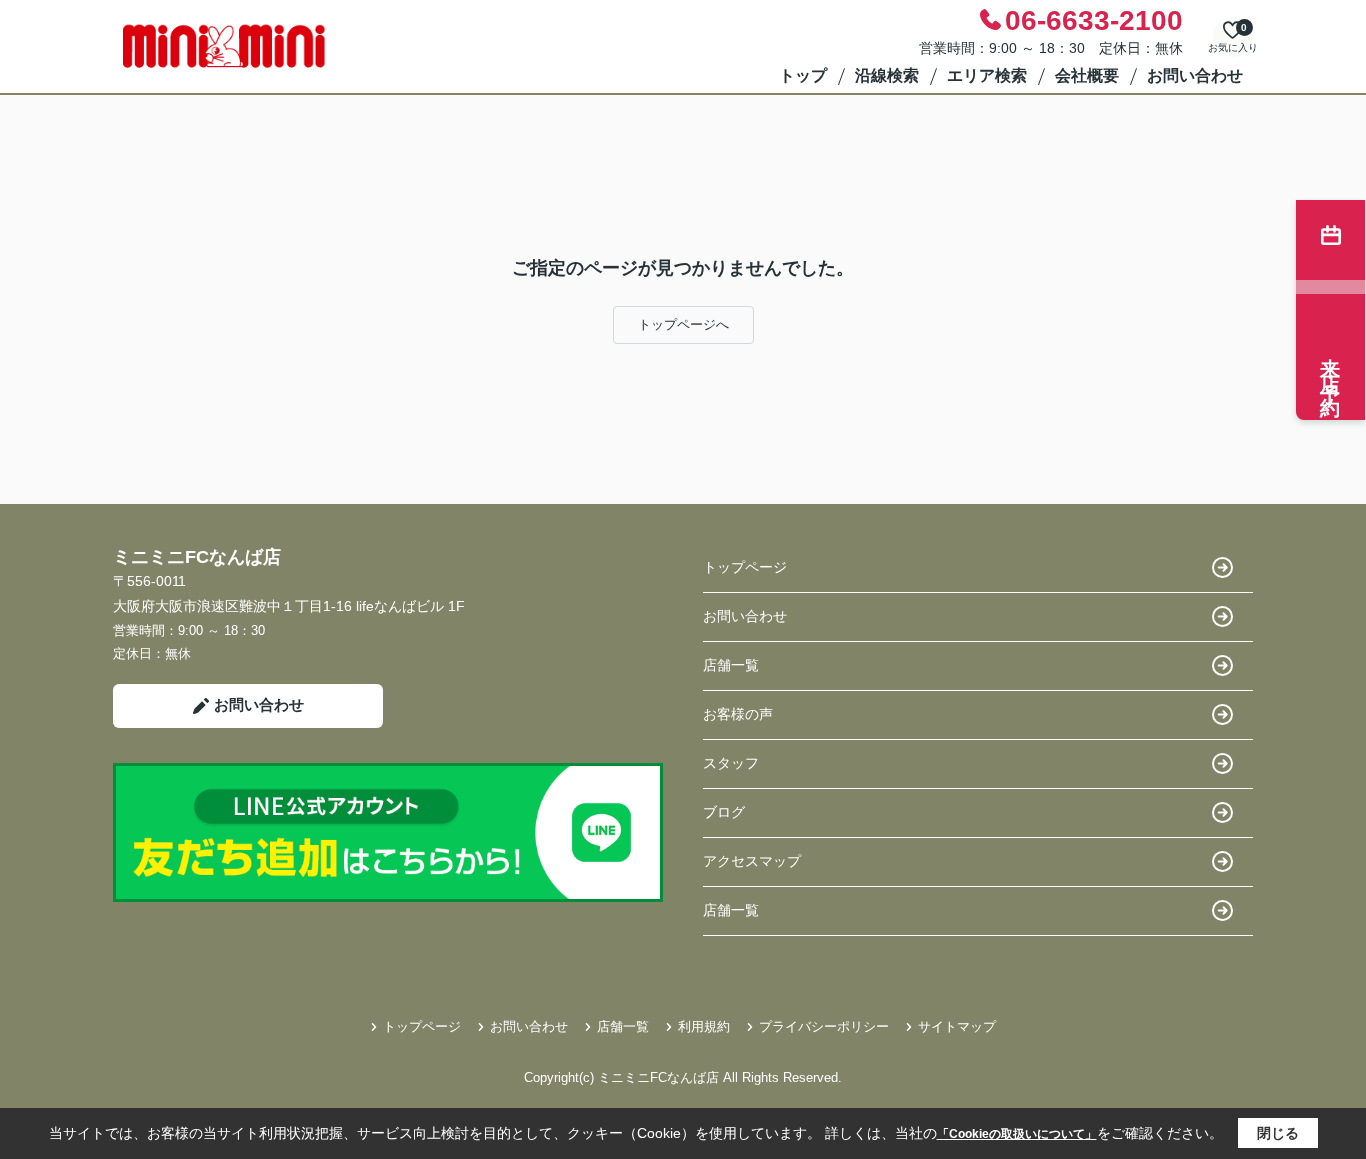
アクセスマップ (752, 861)
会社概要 (1087, 75)
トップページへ (683, 324)
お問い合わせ (1195, 75)
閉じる (1278, 1133)
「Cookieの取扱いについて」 (1017, 1134)
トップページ (745, 567)
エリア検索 (987, 75)
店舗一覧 (731, 665)
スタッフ (731, 763)
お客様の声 (738, 714)
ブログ (724, 812)
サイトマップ (957, 1026)
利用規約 (704, 1026)
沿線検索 (887, 75)
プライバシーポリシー (824, 1026)
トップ (803, 75)
